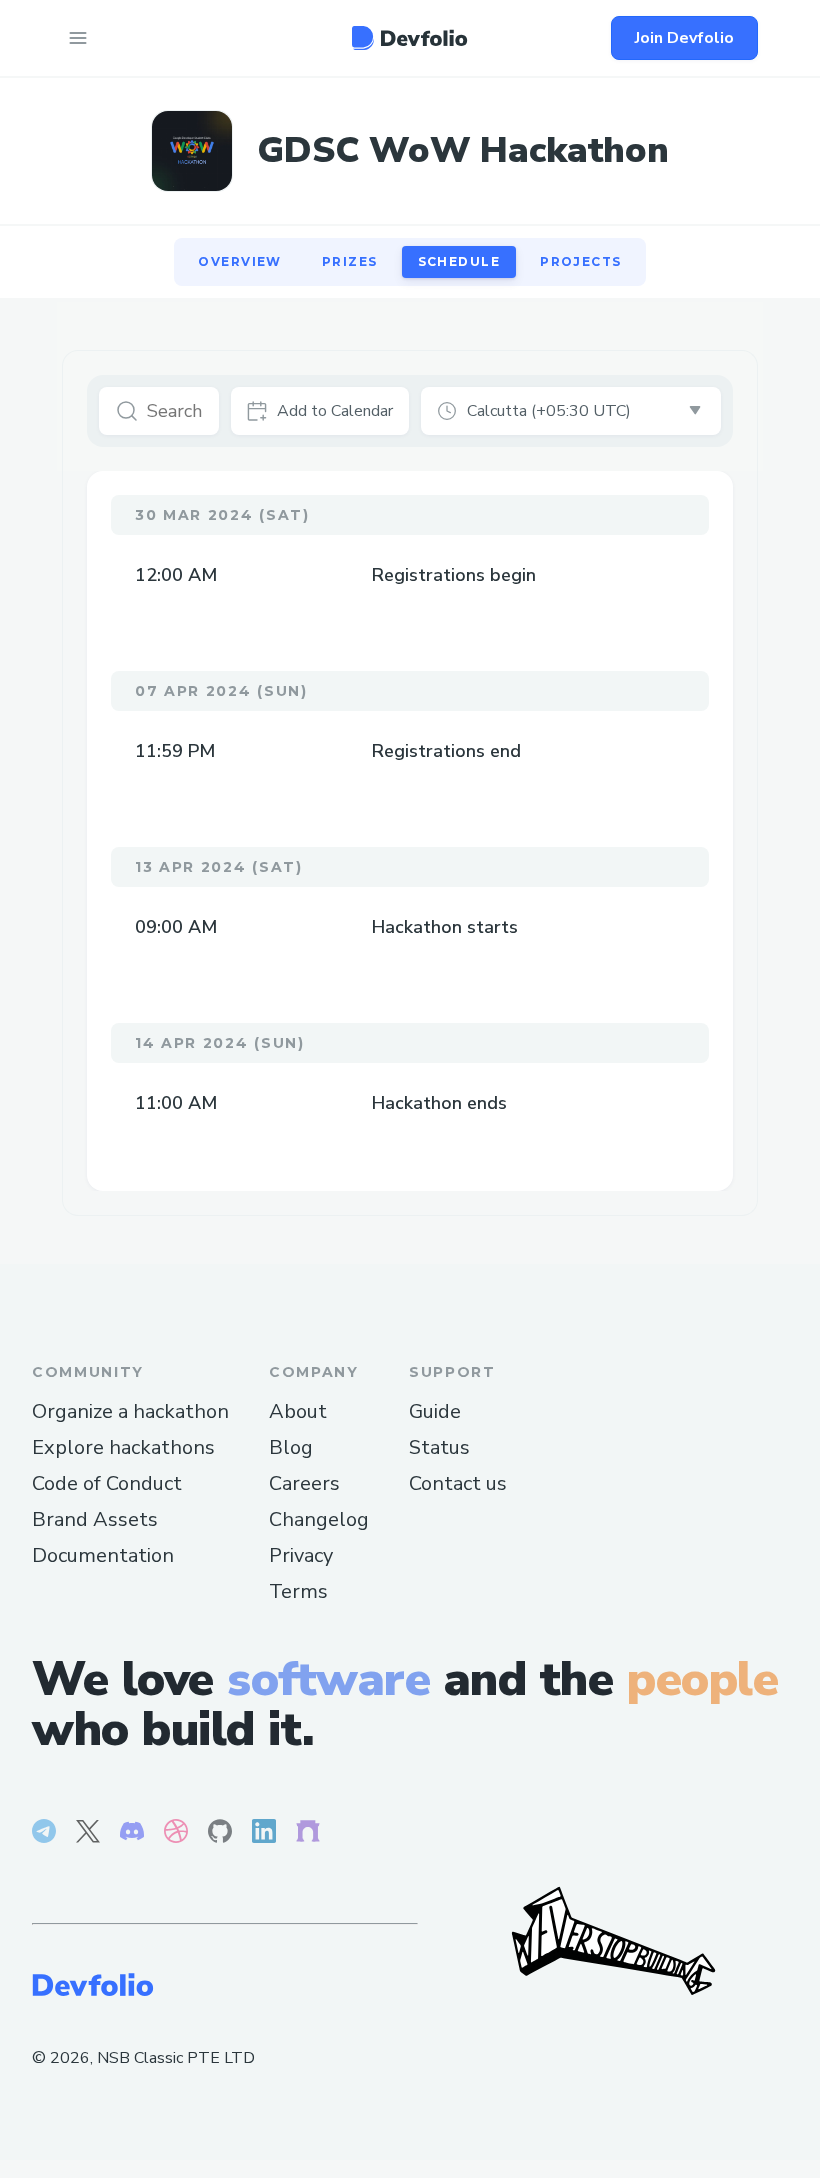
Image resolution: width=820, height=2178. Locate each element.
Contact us (458, 1483)
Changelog (319, 1519)
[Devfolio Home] (409, 38)
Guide (435, 1411)
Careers (304, 1483)
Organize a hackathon (130, 1411)
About (298, 1411)
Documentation (103, 1555)
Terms (298, 1591)
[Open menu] (78, 38)
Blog (291, 1447)
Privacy (301, 1555)
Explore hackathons (123, 1447)
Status (439, 1447)
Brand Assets (95, 1519)
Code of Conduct (107, 1483)
